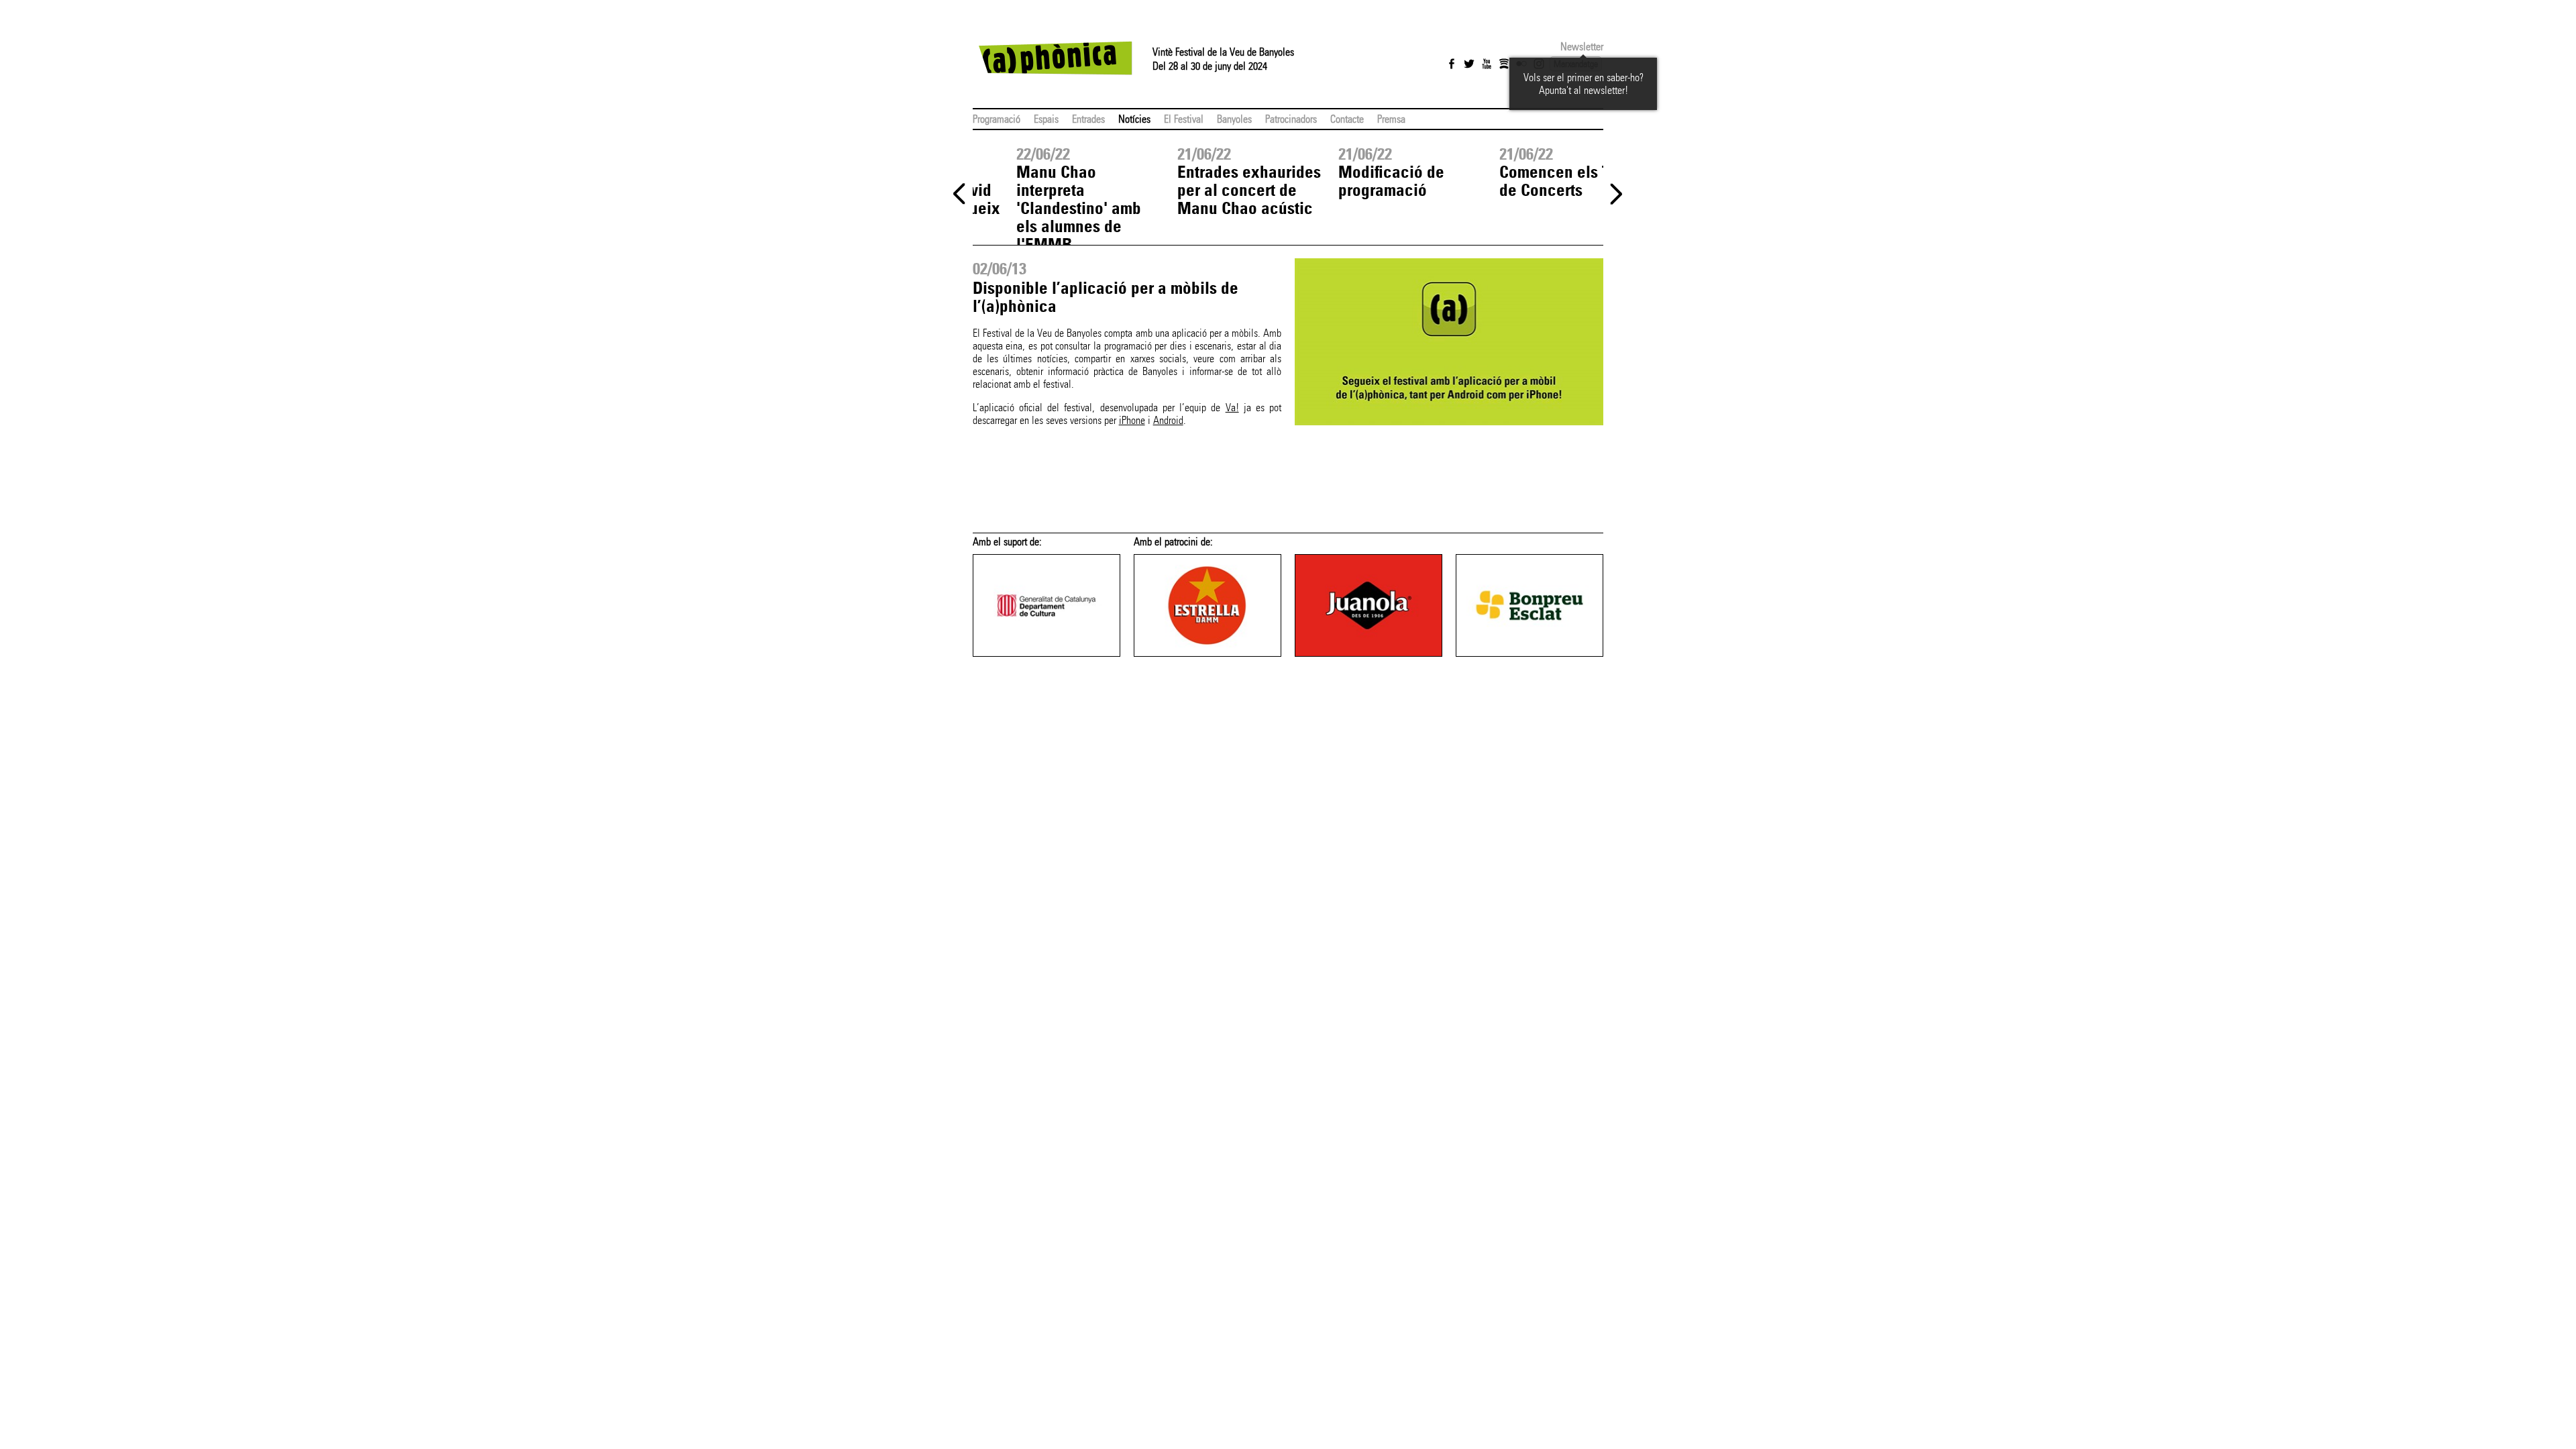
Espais (1046, 119)
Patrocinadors (1291, 119)
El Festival (1184, 119)
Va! (1232, 408)
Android (1168, 420)
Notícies (1134, 119)
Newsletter (1582, 47)
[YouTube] (1487, 64)
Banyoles (1234, 119)
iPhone (1132, 420)
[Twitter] (1469, 64)
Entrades (1088, 119)
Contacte (1347, 119)
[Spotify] (1504, 64)
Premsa (1391, 119)
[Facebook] (1452, 64)
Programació (997, 119)
